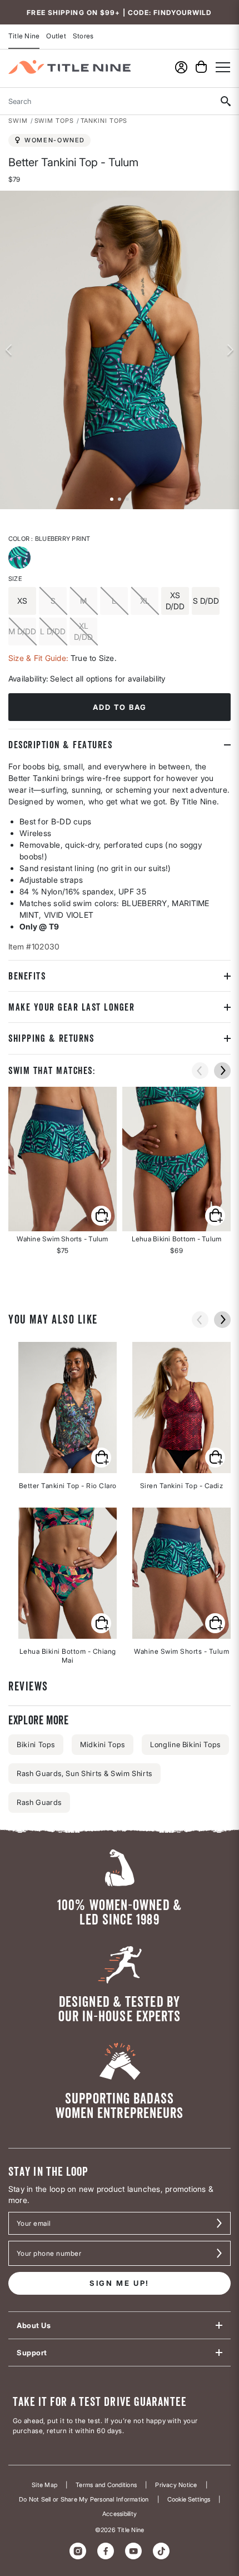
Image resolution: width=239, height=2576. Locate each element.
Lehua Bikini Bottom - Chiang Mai (68, 1656)
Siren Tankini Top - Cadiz (182, 1486)
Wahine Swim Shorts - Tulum (181, 1651)
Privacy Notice (176, 2485)
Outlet (56, 36)
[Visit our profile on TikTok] (161, 2551)
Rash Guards (39, 1802)
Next (231, 350)
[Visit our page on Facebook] (106, 2551)
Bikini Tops (36, 1744)
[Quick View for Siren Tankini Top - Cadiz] (215, 1458)
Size (15, 579)
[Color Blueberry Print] (21, 559)
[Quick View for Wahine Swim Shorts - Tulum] (63, 1159)
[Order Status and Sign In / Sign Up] (181, 67)
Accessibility (120, 2514)
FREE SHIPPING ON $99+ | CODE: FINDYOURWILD (119, 13)
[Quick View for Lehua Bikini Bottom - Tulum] (176, 1159)
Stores (83, 36)
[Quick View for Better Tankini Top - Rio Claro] (101, 1458)
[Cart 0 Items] (201, 67)
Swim (18, 121)
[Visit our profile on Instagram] (78, 2551)
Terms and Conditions (106, 2485)
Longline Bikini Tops (185, 1744)
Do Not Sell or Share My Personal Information (84, 2500)
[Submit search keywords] (225, 101)
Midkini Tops (103, 1744)
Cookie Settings (189, 2500)
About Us (34, 2325)
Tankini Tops (104, 121)
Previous (8, 350)
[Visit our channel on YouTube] (133, 2551)
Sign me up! (120, 2283)
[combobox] (106, 101)
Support (32, 2353)
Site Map (44, 2485)
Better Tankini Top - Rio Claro (68, 1486)
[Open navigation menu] (223, 67)
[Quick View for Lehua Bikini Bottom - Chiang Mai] (101, 1623)
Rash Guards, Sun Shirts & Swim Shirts (84, 1773)
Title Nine (24, 36)
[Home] (69, 67)
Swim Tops (54, 121)
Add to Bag (120, 707)
